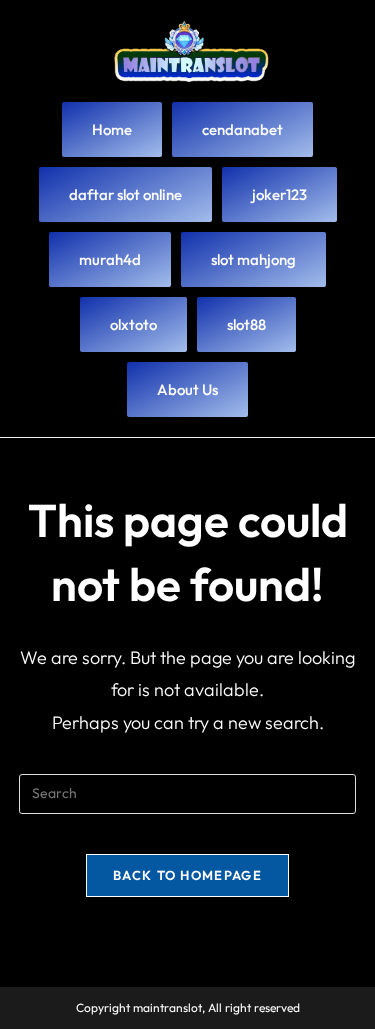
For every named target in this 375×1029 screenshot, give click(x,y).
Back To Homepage (187, 875)
